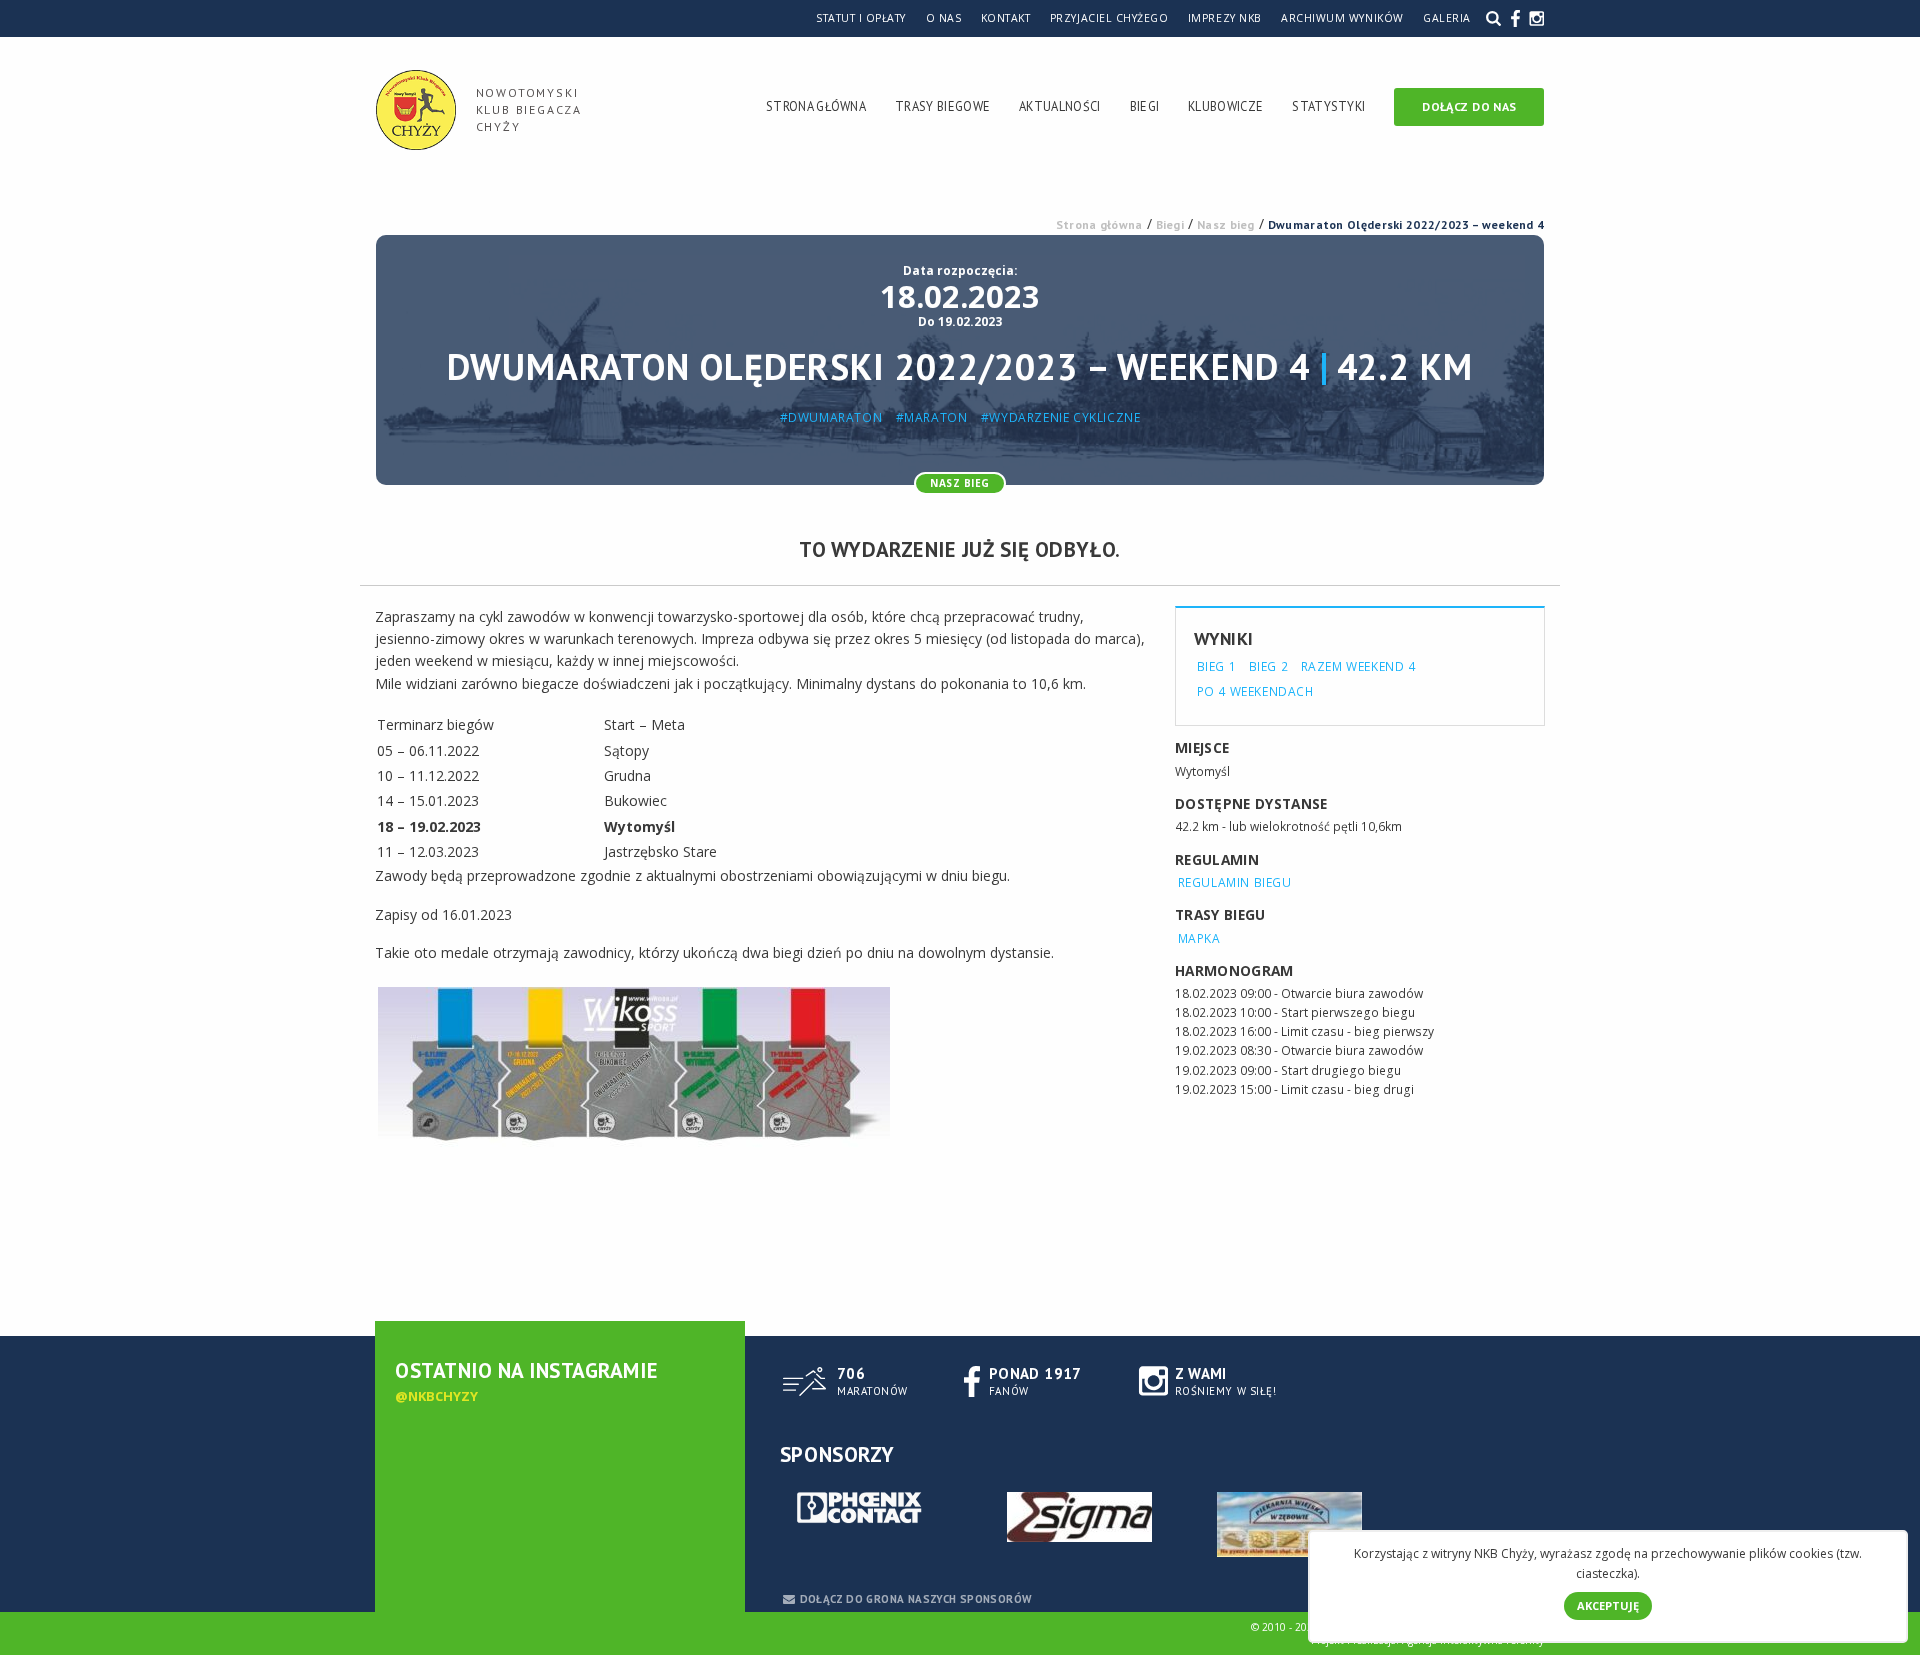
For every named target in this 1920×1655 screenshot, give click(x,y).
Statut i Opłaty (861, 18)
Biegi (1145, 106)
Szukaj (1493, 17)
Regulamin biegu (1235, 882)
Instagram (1536, 17)
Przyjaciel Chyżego (1109, 18)
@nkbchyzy (436, 1396)
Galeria (1447, 18)
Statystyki (1328, 106)
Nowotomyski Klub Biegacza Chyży (529, 109)
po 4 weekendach (1255, 690)
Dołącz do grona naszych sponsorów (916, 1599)
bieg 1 (1217, 665)
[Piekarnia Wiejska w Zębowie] (1290, 1524)
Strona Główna (816, 106)
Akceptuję (1608, 1605)
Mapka (1199, 938)
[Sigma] (1080, 1517)
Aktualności (1059, 106)
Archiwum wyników (1342, 18)
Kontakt (1006, 18)
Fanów (1035, 1381)
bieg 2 (1269, 665)
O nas (944, 18)
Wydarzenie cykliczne (1064, 418)
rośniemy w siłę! (1226, 1381)
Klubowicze (1225, 106)
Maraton (935, 418)
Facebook (1515, 17)
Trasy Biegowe (942, 106)
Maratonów (872, 1381)
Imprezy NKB (1225, 18)
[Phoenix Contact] (870, 1509)
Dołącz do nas (1469, 106)
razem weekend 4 (1358, 665)
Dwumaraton (835, 418)
